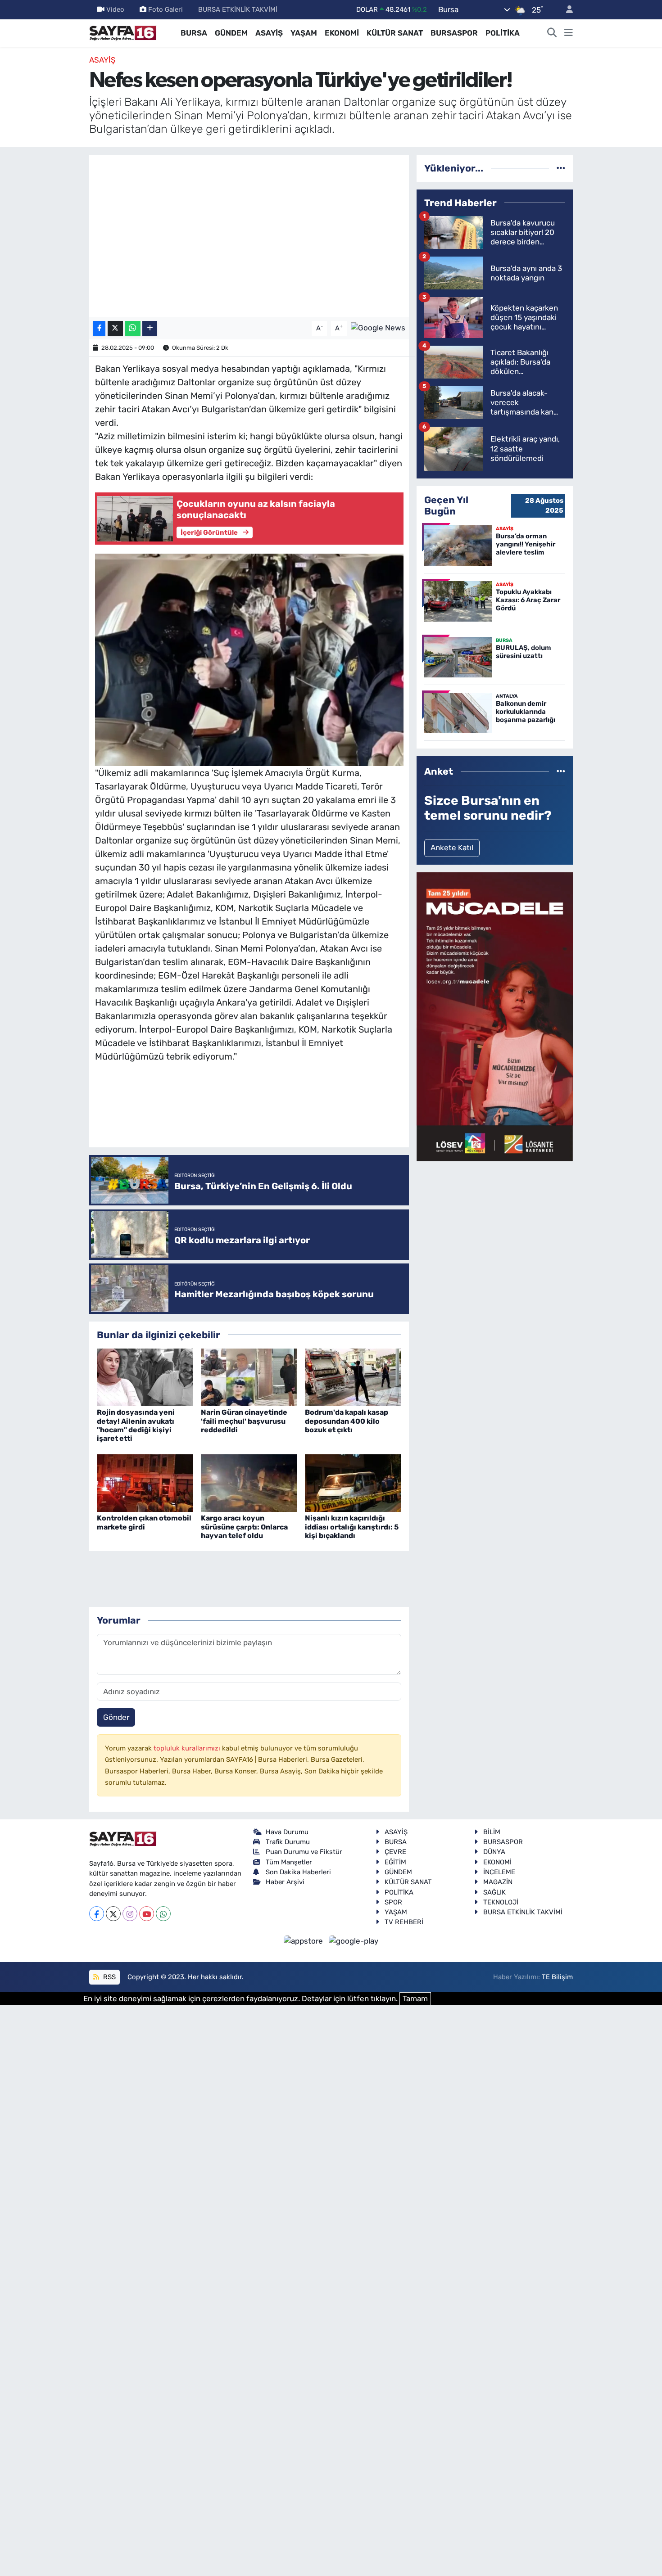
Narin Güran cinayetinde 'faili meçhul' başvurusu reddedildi (244, 1421)
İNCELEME (499, 1872)
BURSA (194, 33)
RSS (109, 1977)
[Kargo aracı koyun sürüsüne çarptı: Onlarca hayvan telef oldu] (249, 1482)
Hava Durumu (287, 1832)
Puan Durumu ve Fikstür (304, 1852)
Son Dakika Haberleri (298, 1872)
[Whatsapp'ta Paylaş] (133, 328)
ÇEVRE (395, 1852)
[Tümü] (561, 168)
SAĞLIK (494, 1892)
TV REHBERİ (404, 1922)
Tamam (415, 1999)
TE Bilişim (557, 1977)
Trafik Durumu (288, 1842)
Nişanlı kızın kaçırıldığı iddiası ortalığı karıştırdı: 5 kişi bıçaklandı (352, 1527)
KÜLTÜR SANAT (395, 33)
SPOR (393, 1902)
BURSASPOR (454, 33)
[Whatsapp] (163, 1914)
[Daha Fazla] (150, 328)
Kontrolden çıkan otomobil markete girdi (144, 1522)
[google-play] (354, 1940)
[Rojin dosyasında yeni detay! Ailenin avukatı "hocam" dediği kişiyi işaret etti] (145, 1376)
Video (115, 9)
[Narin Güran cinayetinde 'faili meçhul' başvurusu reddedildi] (249, 1376)
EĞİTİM (395, 1862)
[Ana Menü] (569, 33)
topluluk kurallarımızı (188, 1748)
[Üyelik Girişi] (566, 10)
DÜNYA (494, 1852)
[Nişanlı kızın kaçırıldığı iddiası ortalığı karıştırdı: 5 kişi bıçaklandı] (353, 1482)
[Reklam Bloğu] (495, 1016)
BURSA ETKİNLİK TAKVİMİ (238, 9)
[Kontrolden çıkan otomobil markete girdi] (145, 1482)
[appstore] (304, 1940)
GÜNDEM (231, 33)
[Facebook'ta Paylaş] (99, 328)
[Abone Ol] (378, 328)
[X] (113, 1914)
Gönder (116, 1717)
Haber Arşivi (285, 1882)
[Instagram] (130, 1914)
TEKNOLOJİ (501, 1902)
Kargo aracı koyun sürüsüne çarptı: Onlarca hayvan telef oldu (244, 1527)
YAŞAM (304, 33)
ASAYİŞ (269, 33)
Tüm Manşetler (289, 1862)
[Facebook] (97, 1914)
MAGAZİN (498, 1882)
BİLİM (492, 1832)
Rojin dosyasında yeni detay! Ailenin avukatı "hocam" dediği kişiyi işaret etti (136, 1425)
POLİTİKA (503, 33)
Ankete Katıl (452, 848)
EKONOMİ (342, 33)
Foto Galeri (165, 9)
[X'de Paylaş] (115, 328)
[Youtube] (147, 1914)
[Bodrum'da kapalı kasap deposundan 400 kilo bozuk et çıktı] (353, 1376)
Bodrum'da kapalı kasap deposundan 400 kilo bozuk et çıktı (347, 1421)
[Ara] (552, 33)
